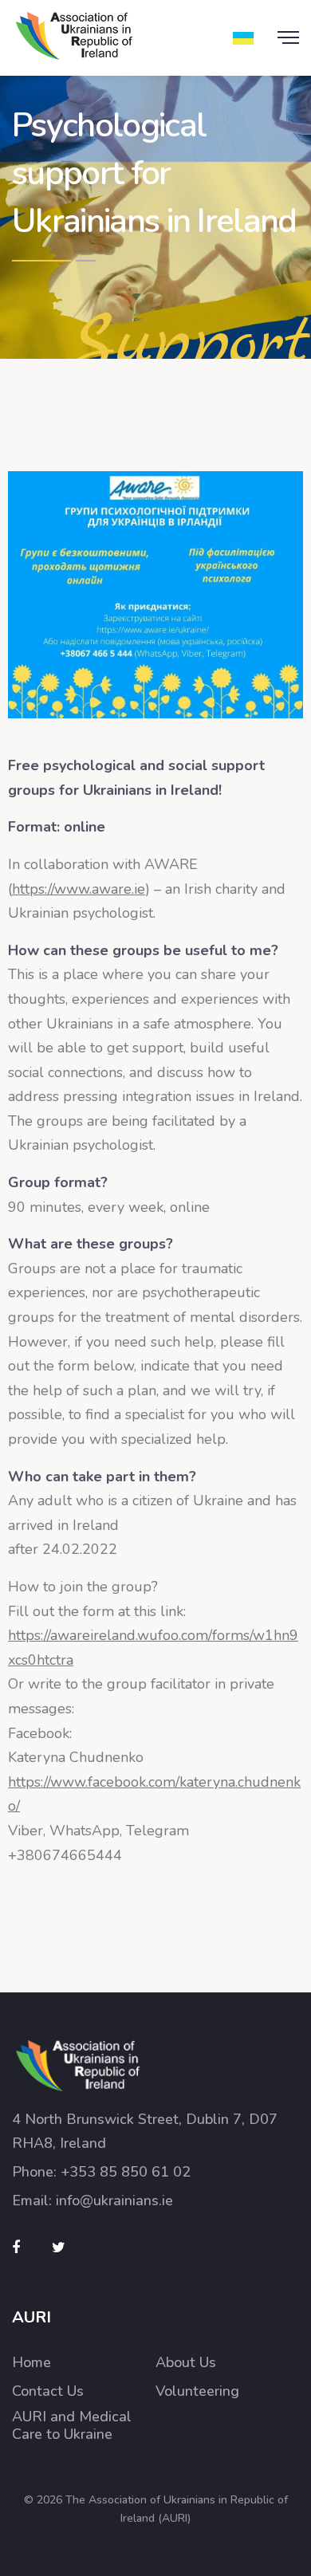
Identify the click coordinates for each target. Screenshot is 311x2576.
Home (31, 2363)
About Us (186, 2363)
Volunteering (197, 2391)
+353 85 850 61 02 (126, 2172)
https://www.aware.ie (79, 889)
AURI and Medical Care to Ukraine (72, 2426)
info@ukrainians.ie (114, 2200)
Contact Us (48, 2391)
